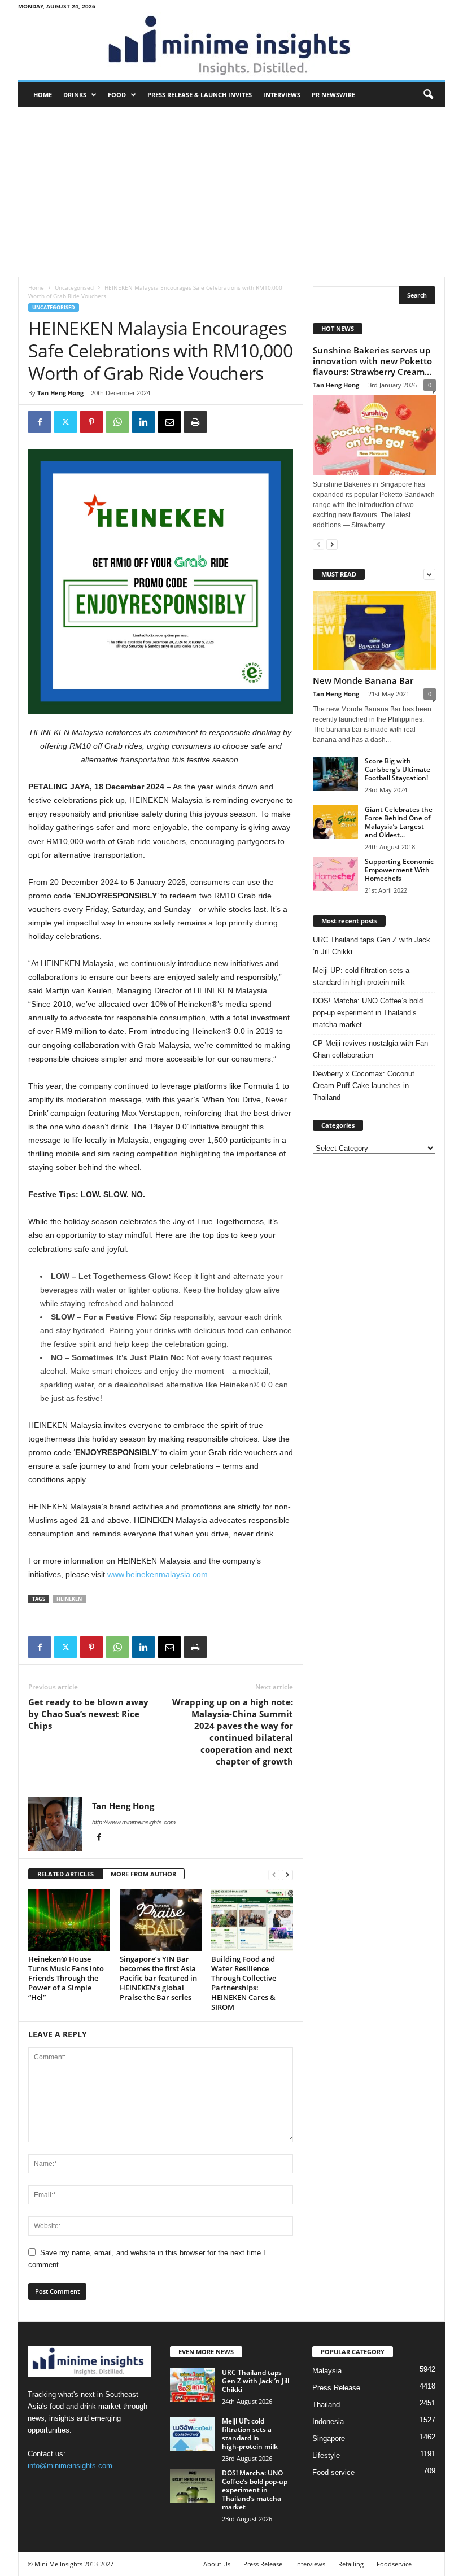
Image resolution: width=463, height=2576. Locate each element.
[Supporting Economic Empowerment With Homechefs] (335, 874)
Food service (333, 2472)
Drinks (75, 95)
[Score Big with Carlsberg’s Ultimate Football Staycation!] (335, 774)
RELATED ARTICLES (65, 1874)
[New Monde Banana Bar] (374, 630)
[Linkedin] (143, 422)
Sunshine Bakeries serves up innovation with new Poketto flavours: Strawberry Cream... (372, 361)
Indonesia (328, 2422)
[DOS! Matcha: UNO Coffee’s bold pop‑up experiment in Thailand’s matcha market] (193, 2486)
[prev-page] (274, 1874)
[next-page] (287, 1874)
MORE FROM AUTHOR (143, 1874)
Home (43, 95)
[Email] (169, 422)
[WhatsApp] (117, 422)
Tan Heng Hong (60, 393)
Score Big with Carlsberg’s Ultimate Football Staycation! (398, 769)
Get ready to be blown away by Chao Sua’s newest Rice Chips (88, 1714)
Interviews (282, 95)
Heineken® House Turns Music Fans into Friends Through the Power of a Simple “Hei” (66, 1978)
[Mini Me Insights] (231, 46)
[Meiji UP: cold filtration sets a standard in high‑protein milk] (193, 2434)
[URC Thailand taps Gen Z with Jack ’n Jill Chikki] (193, 2385)
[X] (65, 422)
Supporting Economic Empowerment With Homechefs (399, 870)
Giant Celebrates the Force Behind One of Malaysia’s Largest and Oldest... (399, 822)
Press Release (336, 2388)
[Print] (195, 422)
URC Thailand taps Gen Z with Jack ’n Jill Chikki (372, 946)
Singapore (329, 2439)
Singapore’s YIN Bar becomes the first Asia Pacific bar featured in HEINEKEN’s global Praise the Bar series (158, 1978)
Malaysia (327, 2371)
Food (117, 95)
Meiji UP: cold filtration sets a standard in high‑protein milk (361, 976)
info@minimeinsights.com (70, 2466)
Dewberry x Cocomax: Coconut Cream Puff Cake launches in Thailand (364, 1086)
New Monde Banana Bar (363, 680)
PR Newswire (333, 95)
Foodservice (394, 2564)
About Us (217, 2564)
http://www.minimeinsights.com (134, 1822)
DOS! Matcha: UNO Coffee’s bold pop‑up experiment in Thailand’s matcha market (368, 1013)
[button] (428, 95)
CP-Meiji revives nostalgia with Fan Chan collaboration (370, 1049)
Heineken (69, 1599)
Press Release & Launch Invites (200, 95)
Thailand (326, 2405)
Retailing (351, 2564)
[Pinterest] (91, 422)
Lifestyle (326, 2455)
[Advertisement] (231, 192)
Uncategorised (74, 287)
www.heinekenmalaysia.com (158, 1574)
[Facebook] (40, 422)
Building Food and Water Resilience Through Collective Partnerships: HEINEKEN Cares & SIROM (244, 1983)
